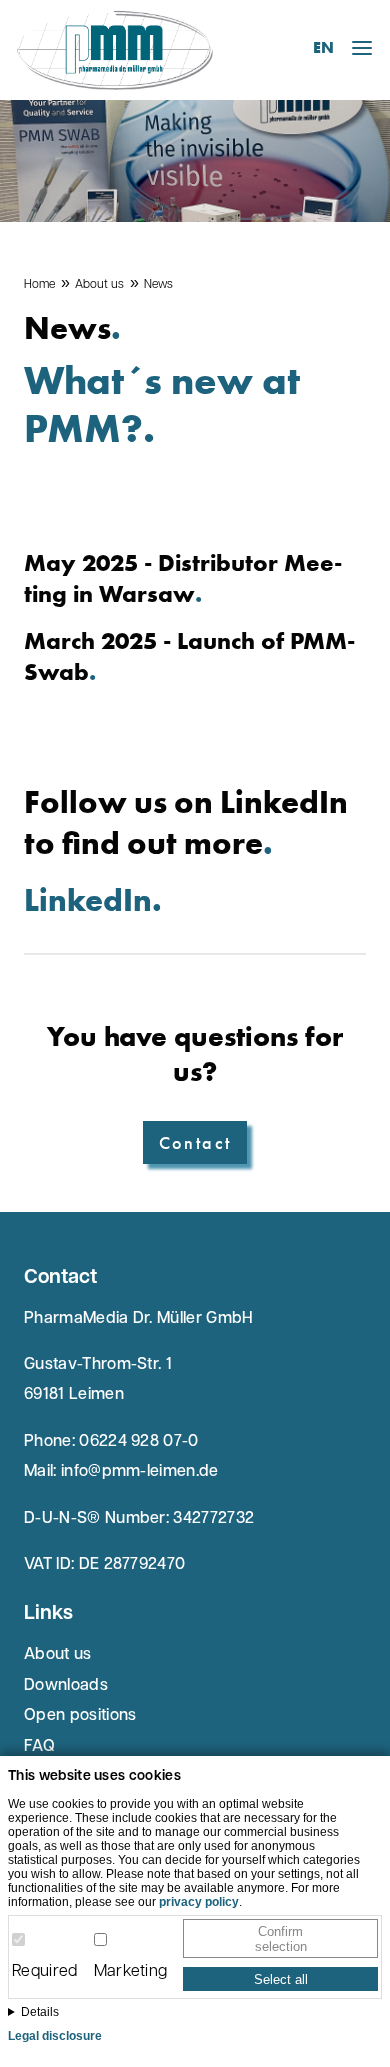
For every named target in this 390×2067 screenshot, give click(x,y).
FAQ (39, 1747)
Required (45, 1972)
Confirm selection (281, 1939)
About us (99, 285)
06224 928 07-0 (138, 1442)
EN (323, 47)
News (158, 285)
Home (39, 285)
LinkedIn (88, 900)
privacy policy (199, 1902)
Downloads (66, 1686)
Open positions (80, 1716)
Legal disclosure (55, 2036)
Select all (281, 1979)
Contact (195, 1142)
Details (40, 2012)
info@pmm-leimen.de (140, 1472)
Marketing (131, 1972)
